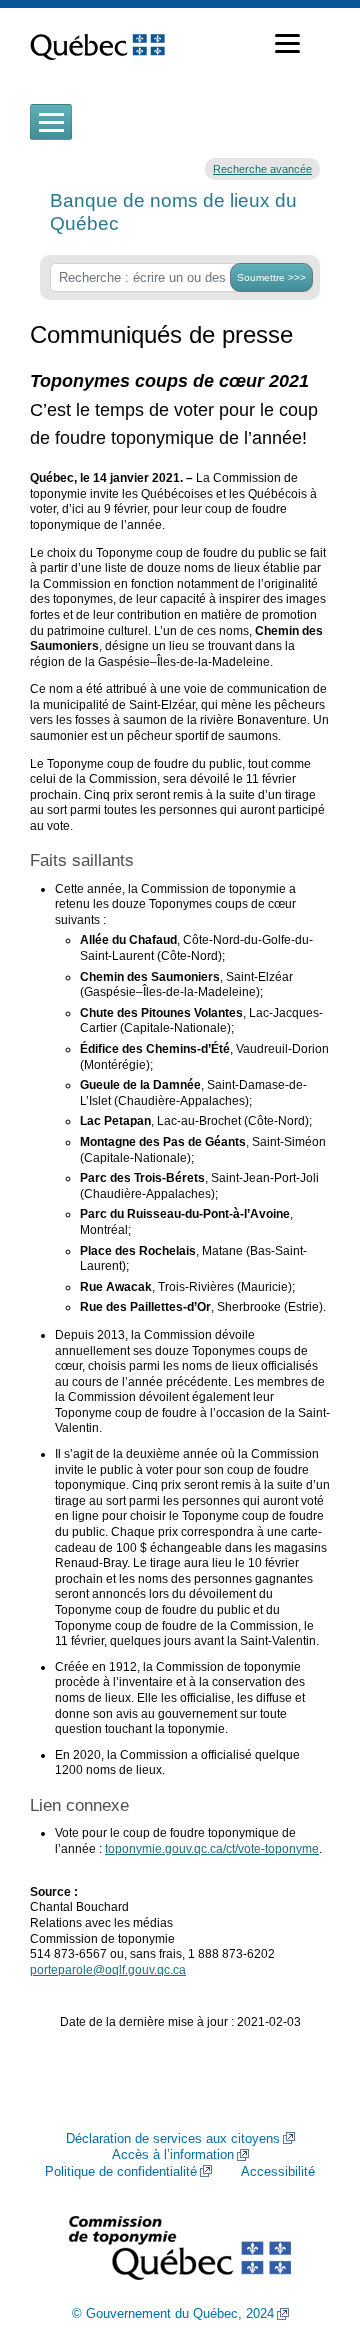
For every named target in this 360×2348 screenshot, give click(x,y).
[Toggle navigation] (51, 122)
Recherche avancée (262, 169)
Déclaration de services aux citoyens (173, 2139)
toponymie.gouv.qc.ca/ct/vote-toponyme (212, 1849)
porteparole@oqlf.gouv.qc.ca (108, 1970)
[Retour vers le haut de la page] (310, 2238)
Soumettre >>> (271, 277)
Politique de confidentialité (121, 2172)
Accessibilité (278, 2172)
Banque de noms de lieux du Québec (173, 211)
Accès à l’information (173, 2155)
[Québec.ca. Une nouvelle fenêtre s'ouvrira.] (97, 44)
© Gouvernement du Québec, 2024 (173, 2314)
